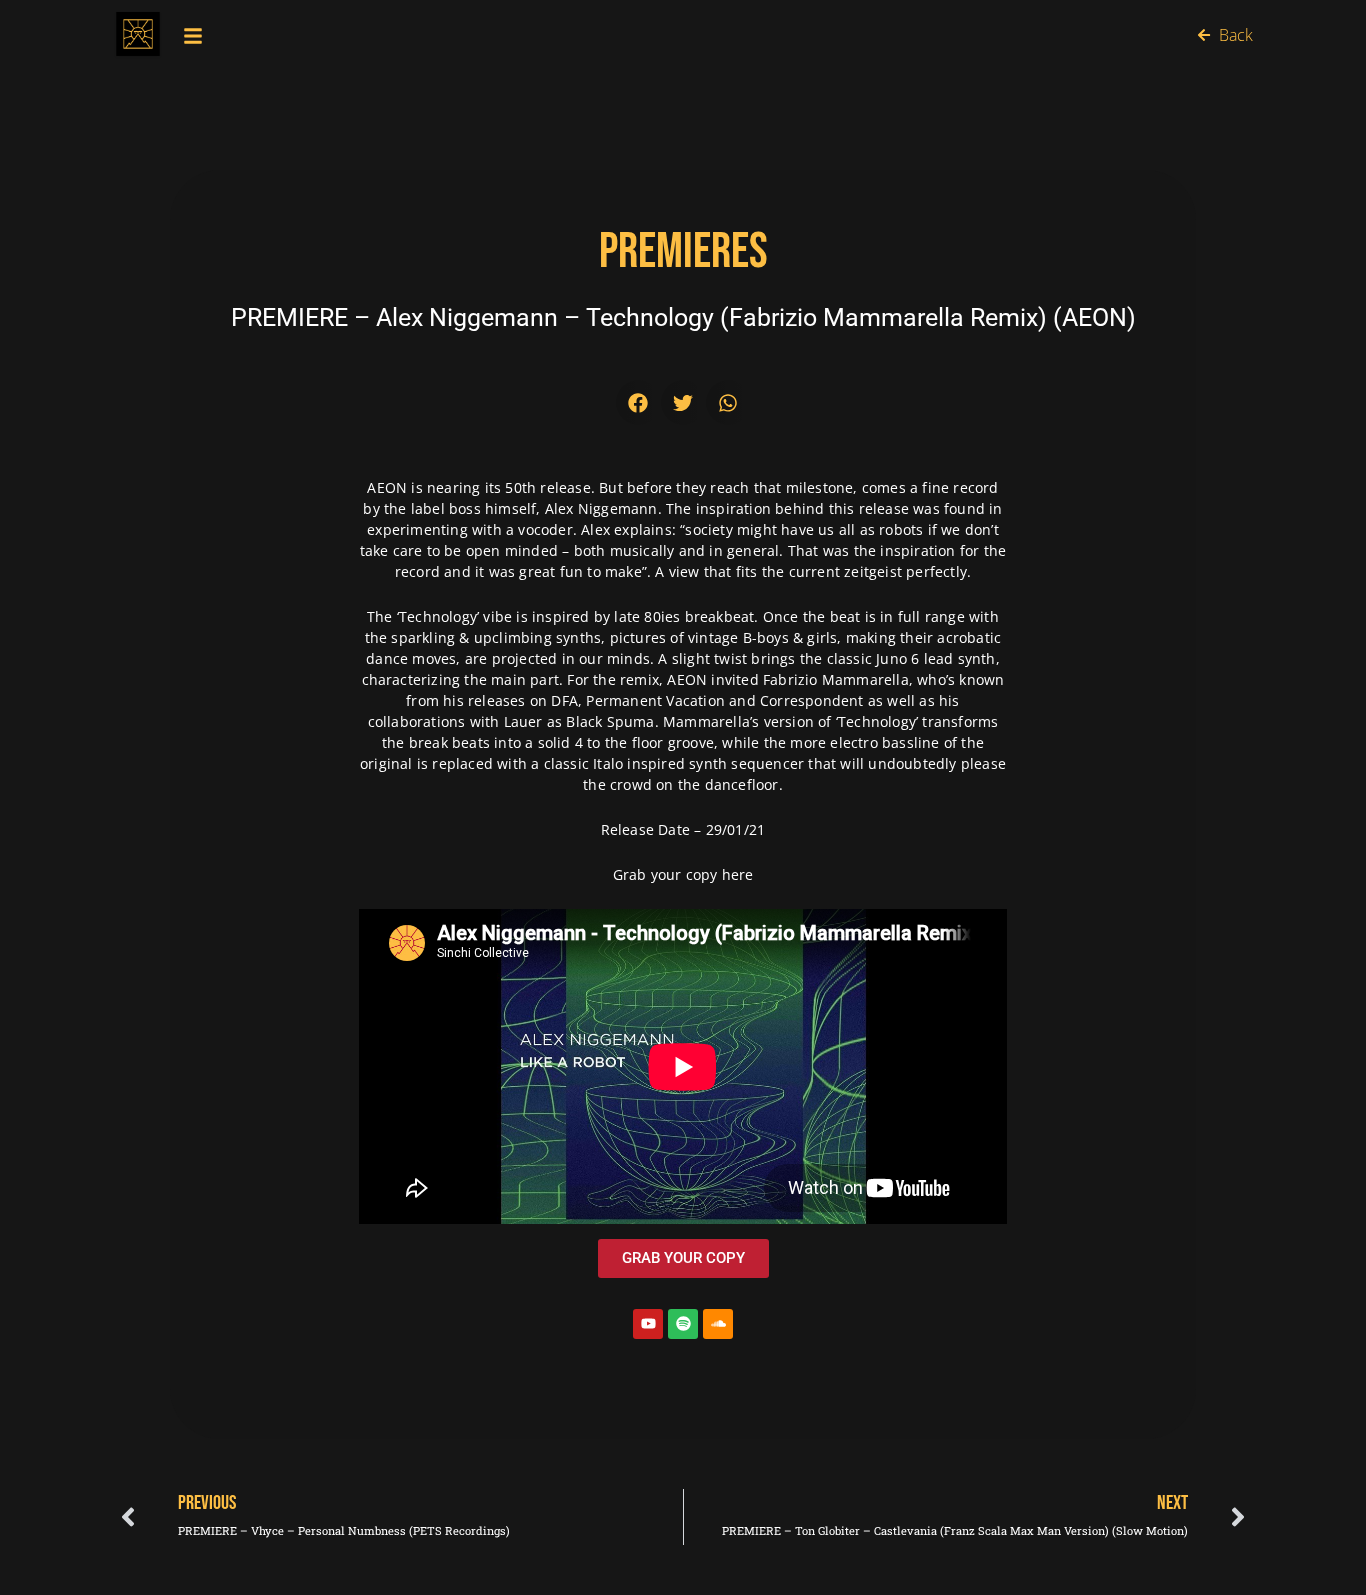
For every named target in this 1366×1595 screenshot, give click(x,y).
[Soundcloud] (718, 1324)
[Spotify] (683, 1324)
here (738, 874)
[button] (638, 402)
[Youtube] (648, 1324)
